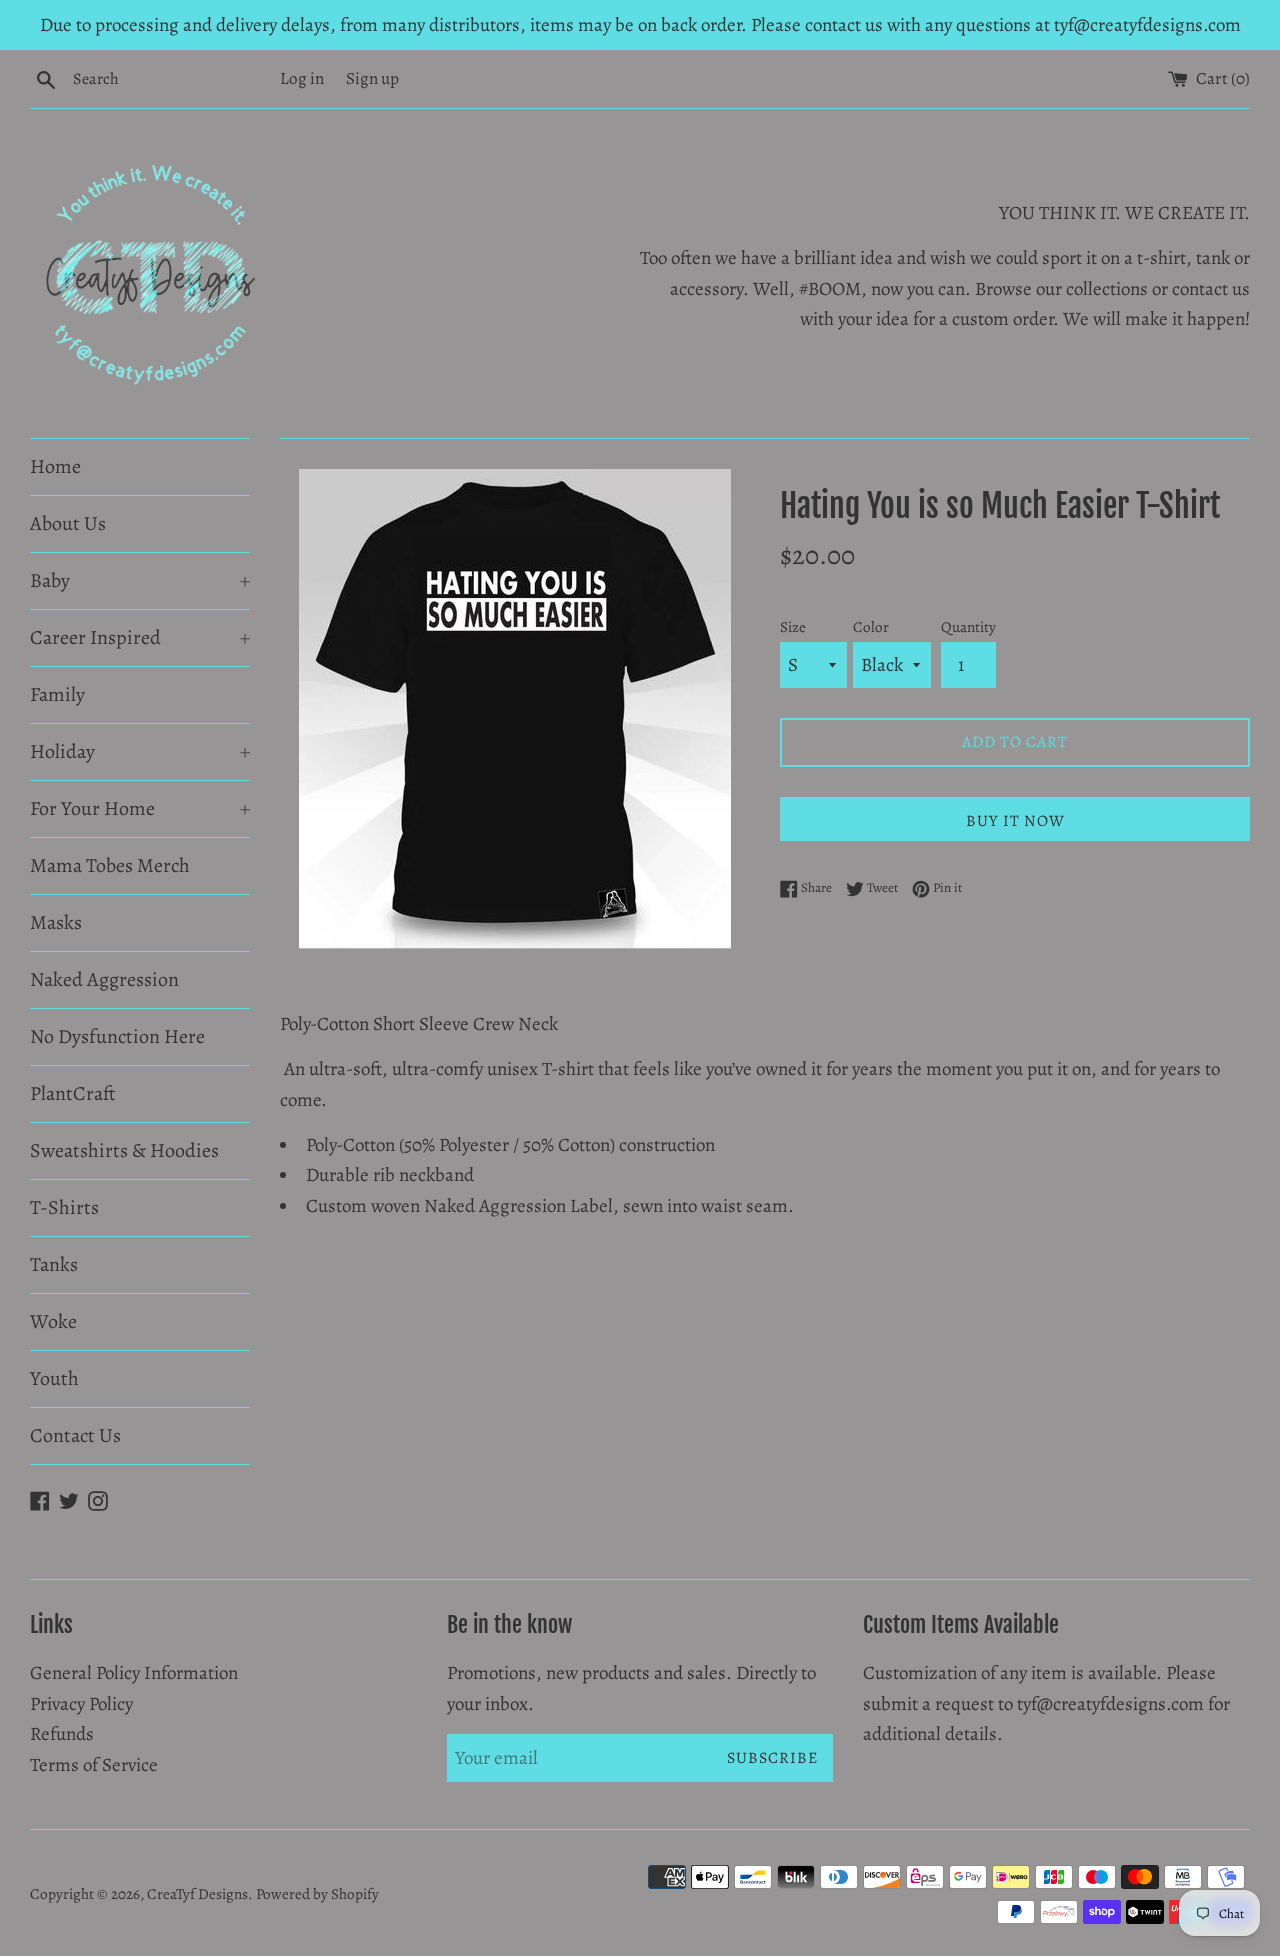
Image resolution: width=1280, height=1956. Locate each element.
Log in (302, 78)
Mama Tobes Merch (110, 865)
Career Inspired (140, 637)
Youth (54, 1378)
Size (793, 627)
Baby (140, 580)
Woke (53, 1321)
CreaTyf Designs (197, 1894)
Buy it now (1015, 821)
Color (871, 627)
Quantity (968, 627)
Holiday (140, 751)
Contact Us (75, 1435)
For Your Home (140, 808)
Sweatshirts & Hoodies (124, 1150)
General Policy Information (134, 1673)
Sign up (372, 78)
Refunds (62, 1734)
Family (57, 694)
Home (55, 466)
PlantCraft (73, 1093)
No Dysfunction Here (117, 1036)
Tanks (54, 1264)
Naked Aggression (104, 979)
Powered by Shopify (317, 1894)
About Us (68, 523)
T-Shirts (64, 1207)
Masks (56, 922)
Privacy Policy (81, 1704)
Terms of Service (94, 1765)
